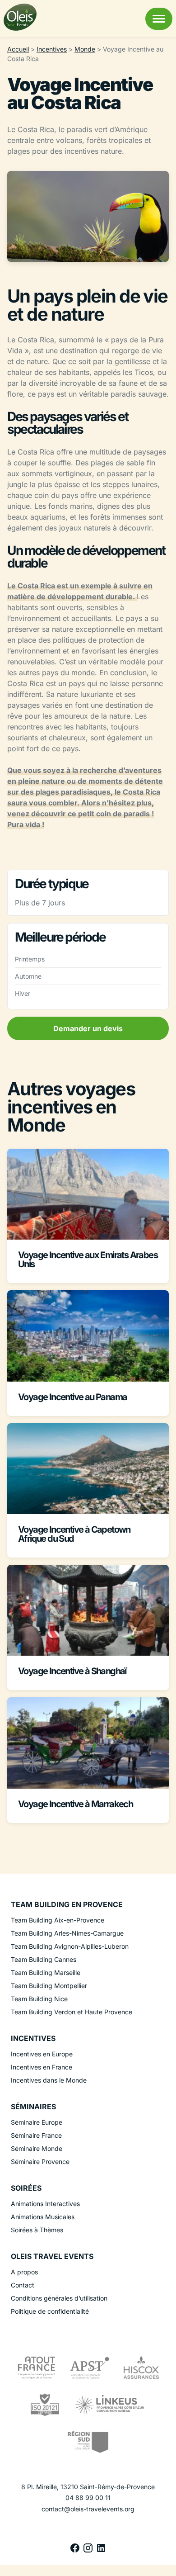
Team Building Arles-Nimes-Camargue (67, 1933)
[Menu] (159, 19)
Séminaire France (36, 2135)
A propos (24, 2272)
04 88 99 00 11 (88, 2498)
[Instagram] (89, 2551)
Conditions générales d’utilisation (59, 2298)
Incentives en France (42, 2067)
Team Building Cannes (44, 1959)
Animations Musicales (43, 2217)
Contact (23, 2285)
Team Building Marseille (46, 1972)
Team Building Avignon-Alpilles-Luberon (70, 1946)
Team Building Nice (39, 1999)
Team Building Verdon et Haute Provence (72, 2012)
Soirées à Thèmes (37, 2230)
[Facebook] (76, 2551)
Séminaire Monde (37, 2148)
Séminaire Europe (37, 2122)
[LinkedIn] (101, 2551)
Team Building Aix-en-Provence (58, 1920)
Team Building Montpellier (49, 1986)
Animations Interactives (45, 2204)
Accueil (18, 49)
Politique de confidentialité (50, 2311)
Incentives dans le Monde (49, 2080)
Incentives (52, 49)
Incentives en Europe (42, 2054)
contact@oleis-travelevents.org (88, 2509)
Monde (85, 49)
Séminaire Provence (40, 2162)
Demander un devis (88, 1028)
